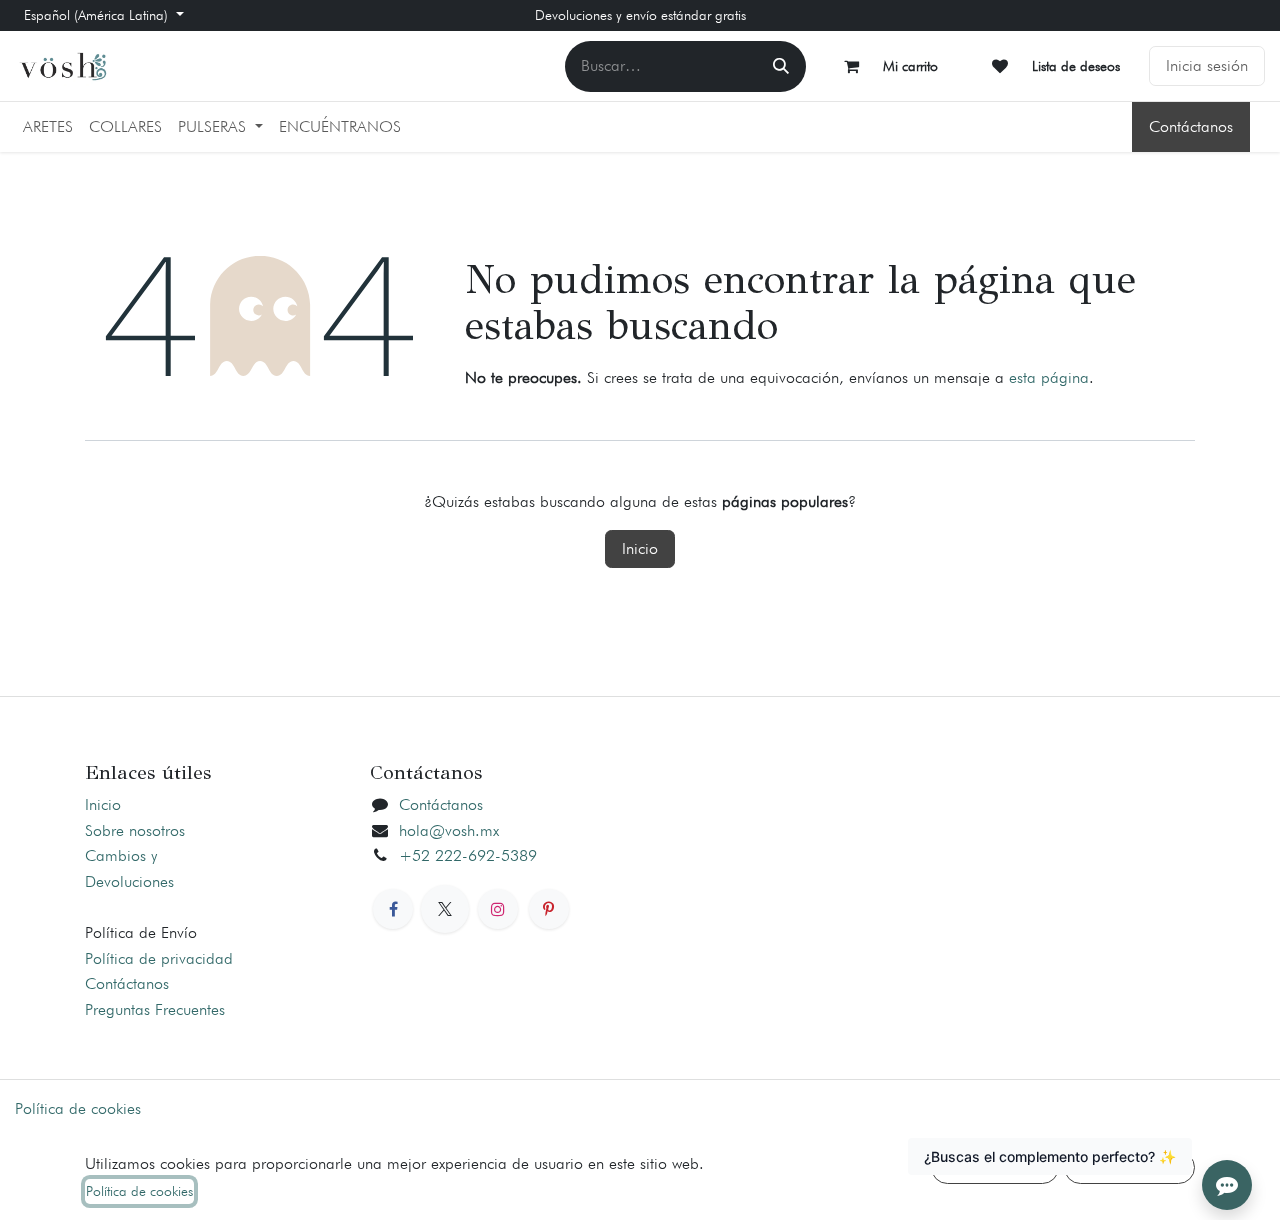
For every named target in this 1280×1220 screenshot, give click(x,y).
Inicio (640, 548)
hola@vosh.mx (449, 830)
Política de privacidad (159, 958)
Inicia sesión (1207, 65)
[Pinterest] (549, 909)
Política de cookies (78, 1108)
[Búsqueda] (781, 66)
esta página (1049, 377)
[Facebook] (393, 909)
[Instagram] (498, 909)
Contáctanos (1191, 126)
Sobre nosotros (135, 830)
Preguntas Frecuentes (155, 1009)
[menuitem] (48, 127)
